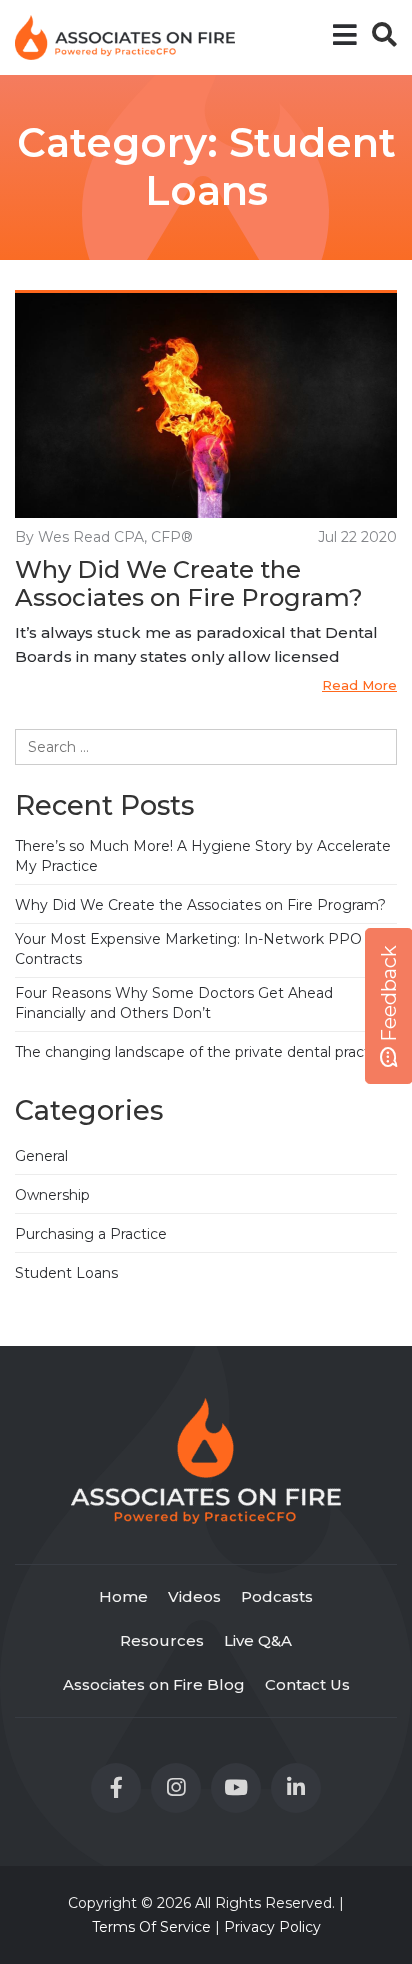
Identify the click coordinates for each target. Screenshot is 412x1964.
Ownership (52, 1195)
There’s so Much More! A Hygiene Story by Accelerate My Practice (203, 856)
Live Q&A (258, 1640)
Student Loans (66, 1273)
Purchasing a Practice (91, 1234)
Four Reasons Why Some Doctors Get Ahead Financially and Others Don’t (174, 1003)
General (41, 1156)
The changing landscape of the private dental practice (202, 1052)
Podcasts (277, 1596)
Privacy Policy (272, 1927)
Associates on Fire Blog (154, 1684)
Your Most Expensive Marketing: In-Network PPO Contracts (188, 949)
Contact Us (307, 1684)
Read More (359, 685)
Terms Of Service (151, 1927)
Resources (162, 1640)
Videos (194, 1596)
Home (123, 1596)
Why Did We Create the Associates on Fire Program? (189, 584)
